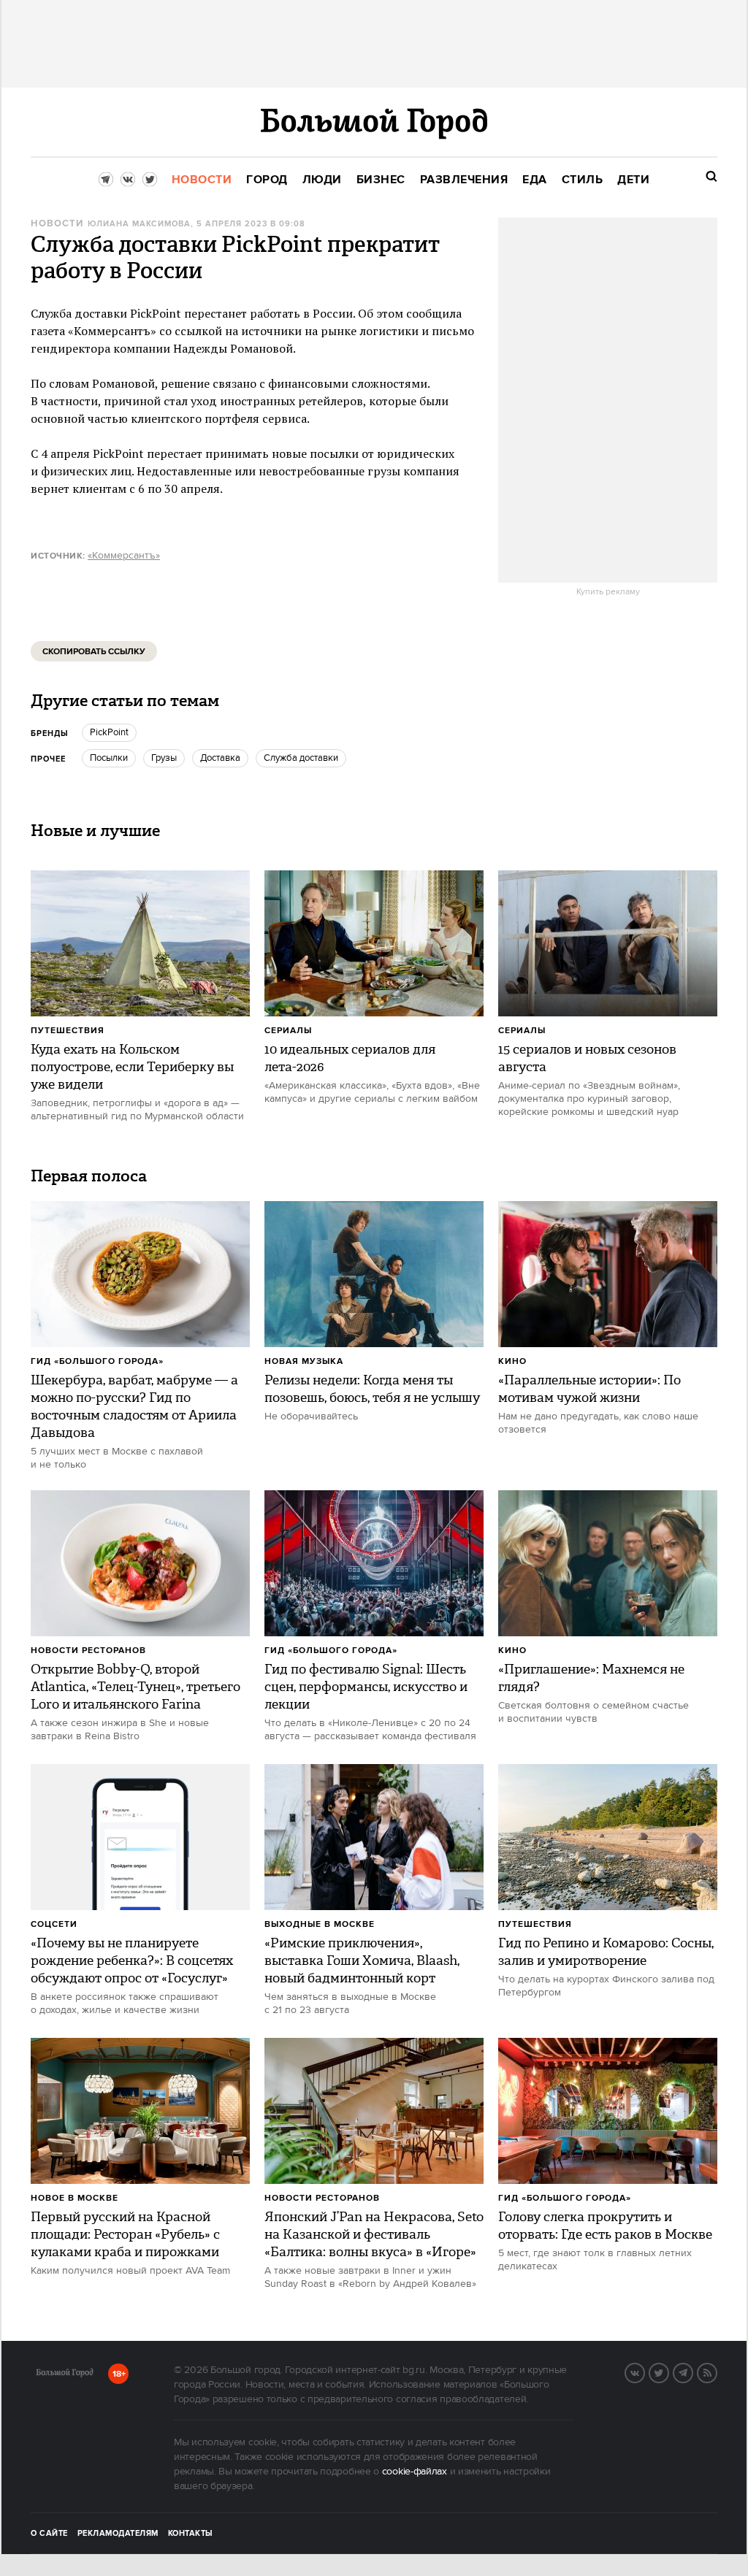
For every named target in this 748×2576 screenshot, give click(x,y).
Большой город (65, 2375)
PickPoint (109, 732)
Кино (512, 1361)
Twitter (668, 2372)
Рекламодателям (118, 2534)
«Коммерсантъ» (124, 556)
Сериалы (288, 1031)
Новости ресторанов (88, 1651)
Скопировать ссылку (94, 652)
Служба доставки (301, 758)
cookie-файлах (415, 2472)
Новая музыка (304, 1361)
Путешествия (68, 1031)
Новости (57, 224)
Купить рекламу (608, 592)
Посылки (109, 758)
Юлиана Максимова (139, 224)
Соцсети (54, 1924)
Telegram (692, 2372)
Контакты (191, 2534)
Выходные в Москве (320, 1924)
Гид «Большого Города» (97, 1361)
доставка (220, 758)
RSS (717, 2372)
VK (644, 2372)
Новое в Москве (75, 2198)
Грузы (164, 758)
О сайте (49, 2534)
